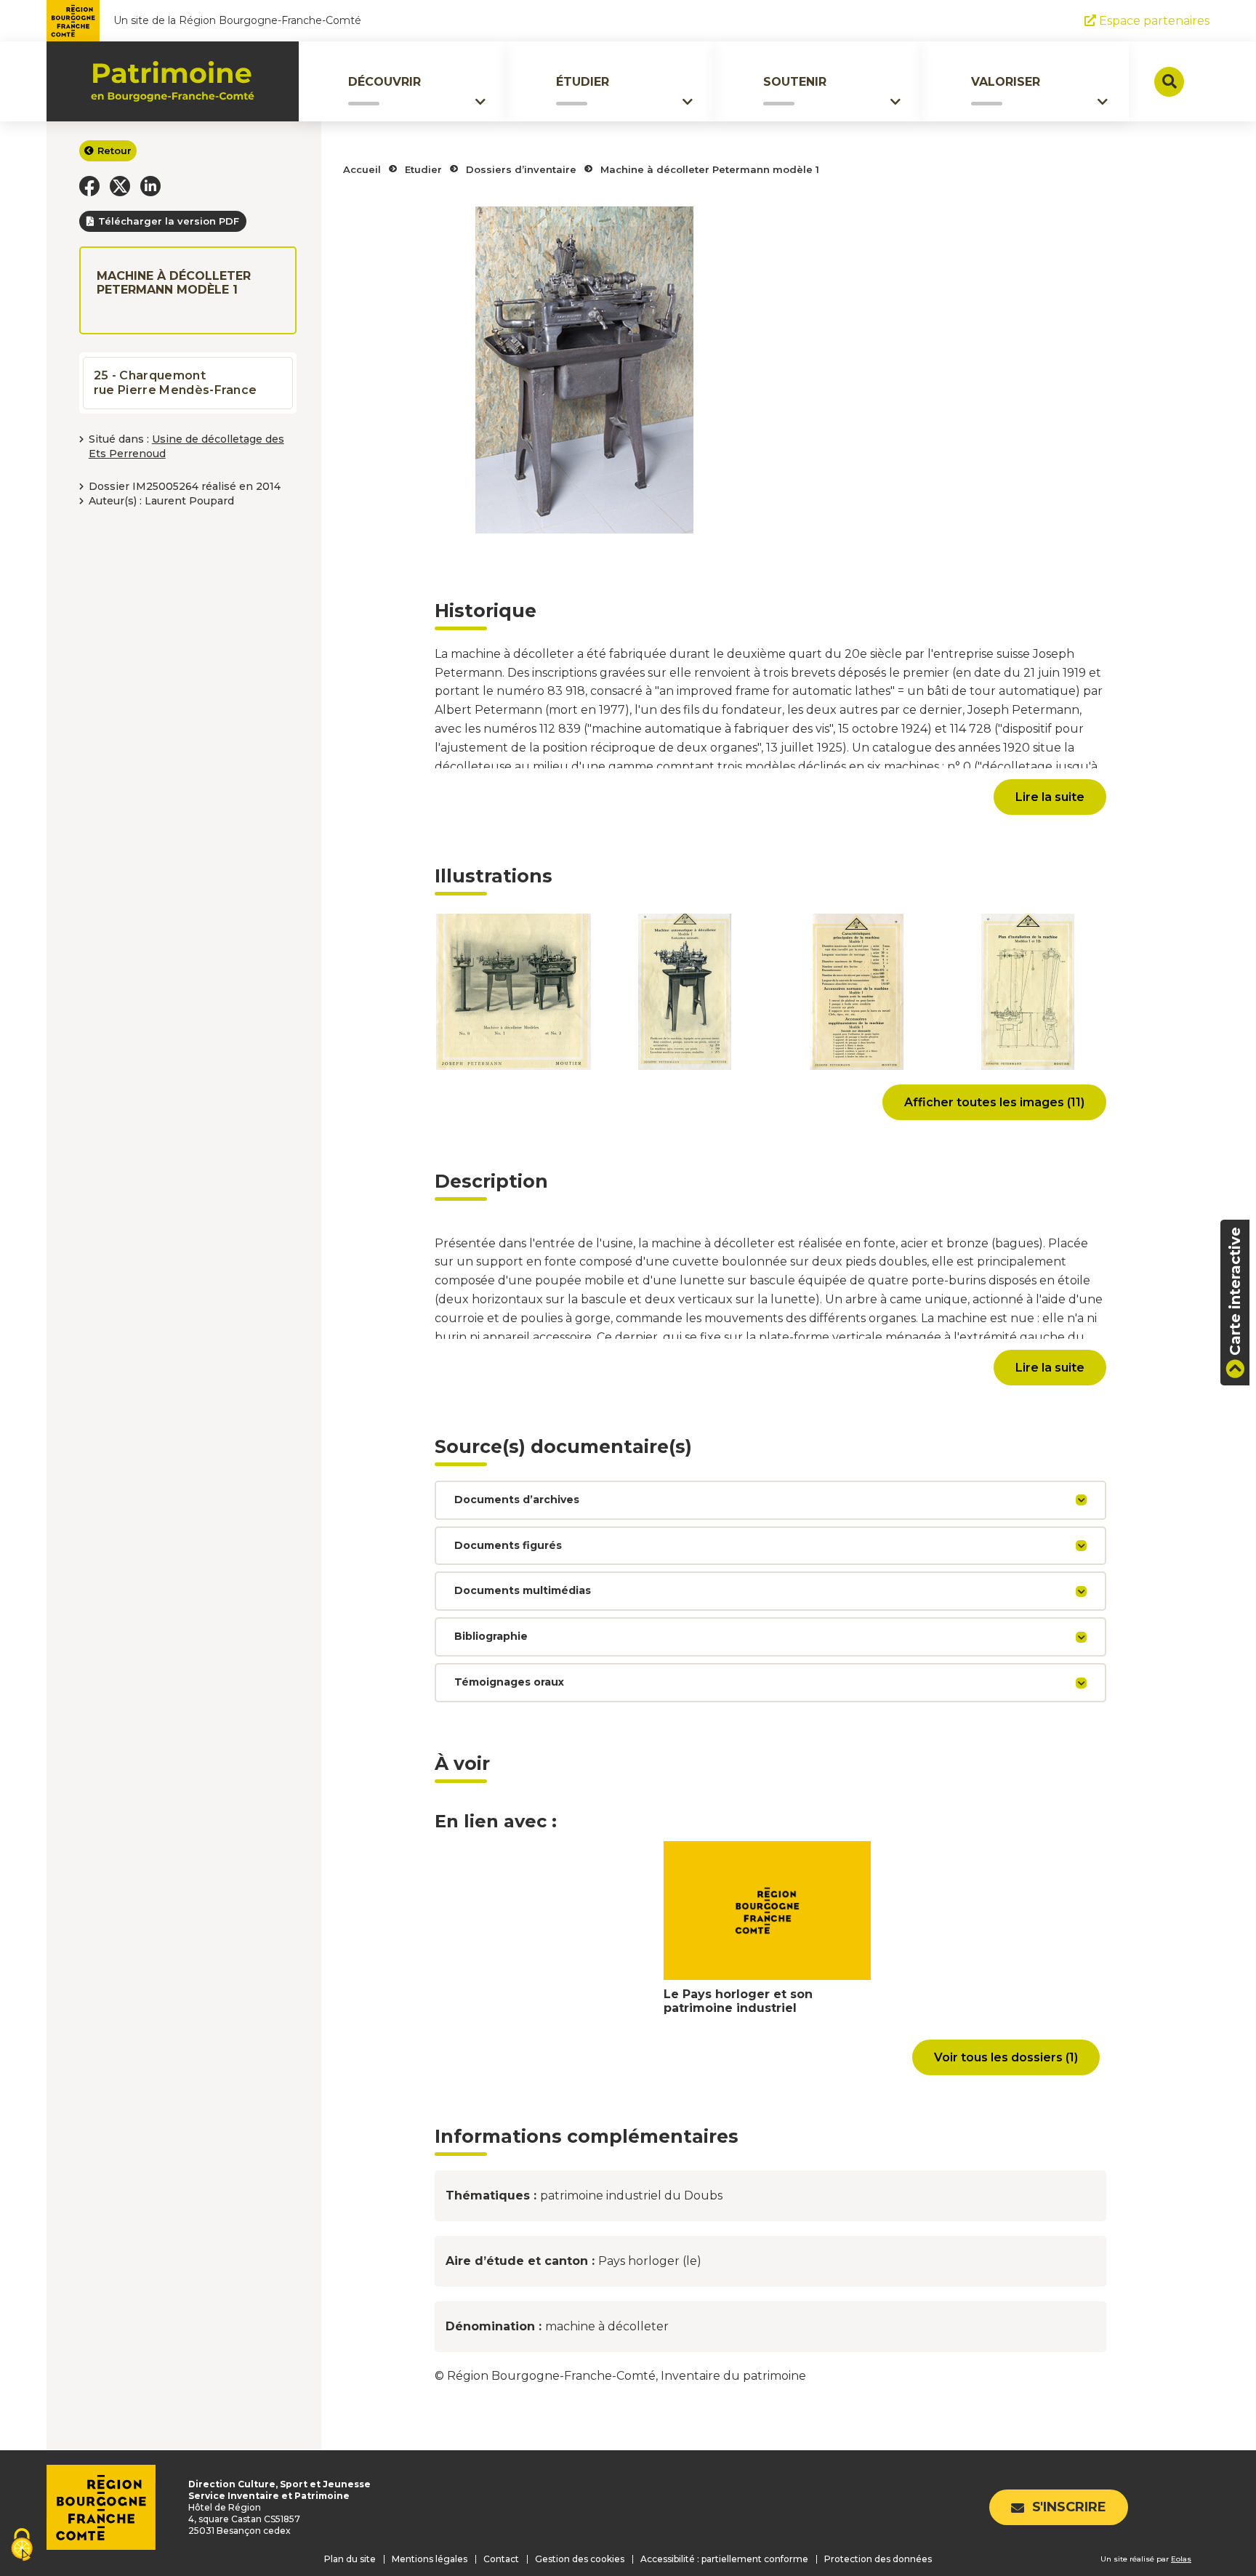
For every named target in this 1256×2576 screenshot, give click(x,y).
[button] (89, 186)
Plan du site (350, 2559)
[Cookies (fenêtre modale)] (22, 2546)
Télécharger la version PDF (169, 221)
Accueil (362, 169)
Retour (114, 150)
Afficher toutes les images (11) (994, 1102)
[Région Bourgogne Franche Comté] (73, 21)
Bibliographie (491, 1636)
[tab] (770, 1500)
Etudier (423, 169)
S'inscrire (1069, 2507)
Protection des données (878, 2559)
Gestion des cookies (580, 2559)
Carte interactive (1235, 1291)
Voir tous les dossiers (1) (1006, 2057)
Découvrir (385, 82)
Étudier (583, 82)
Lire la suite (1050, 797)
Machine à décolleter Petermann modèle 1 (710, 169)
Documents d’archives (517, 1500)
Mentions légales (430, 2559)
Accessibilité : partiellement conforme (724, 2559)
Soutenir (795, 82)
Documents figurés (508, 1545)
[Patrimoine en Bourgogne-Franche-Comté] (173, 81)
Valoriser (1006, 82)
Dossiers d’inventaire (521, 169)
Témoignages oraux (509, 1682)
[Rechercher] (1169, 82)
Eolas (1181, 2559)
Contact (501, 2559)
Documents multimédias (523, 1590)
